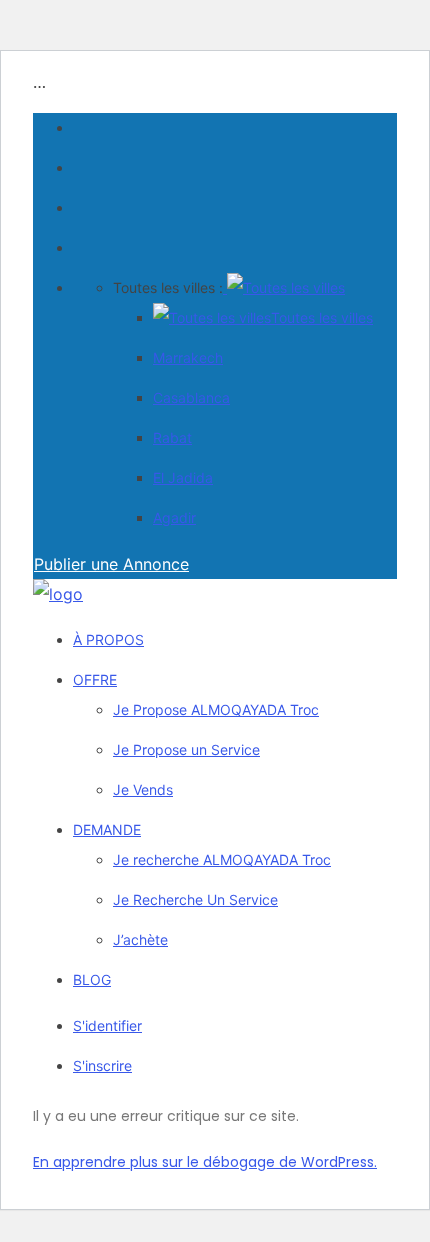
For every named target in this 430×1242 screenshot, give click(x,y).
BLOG (92, 979)
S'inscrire (102, 1065)
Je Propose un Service (186, 749)
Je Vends (143, 789)
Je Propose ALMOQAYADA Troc (216, 709)
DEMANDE (107, 829)
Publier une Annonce (111, 564)
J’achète (140, 939)
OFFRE (95, 679)
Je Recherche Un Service (195, 899)
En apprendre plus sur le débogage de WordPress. (205, 1162)
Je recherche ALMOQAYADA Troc (222, 859)
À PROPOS (108, 639)
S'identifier (107, 1025)
